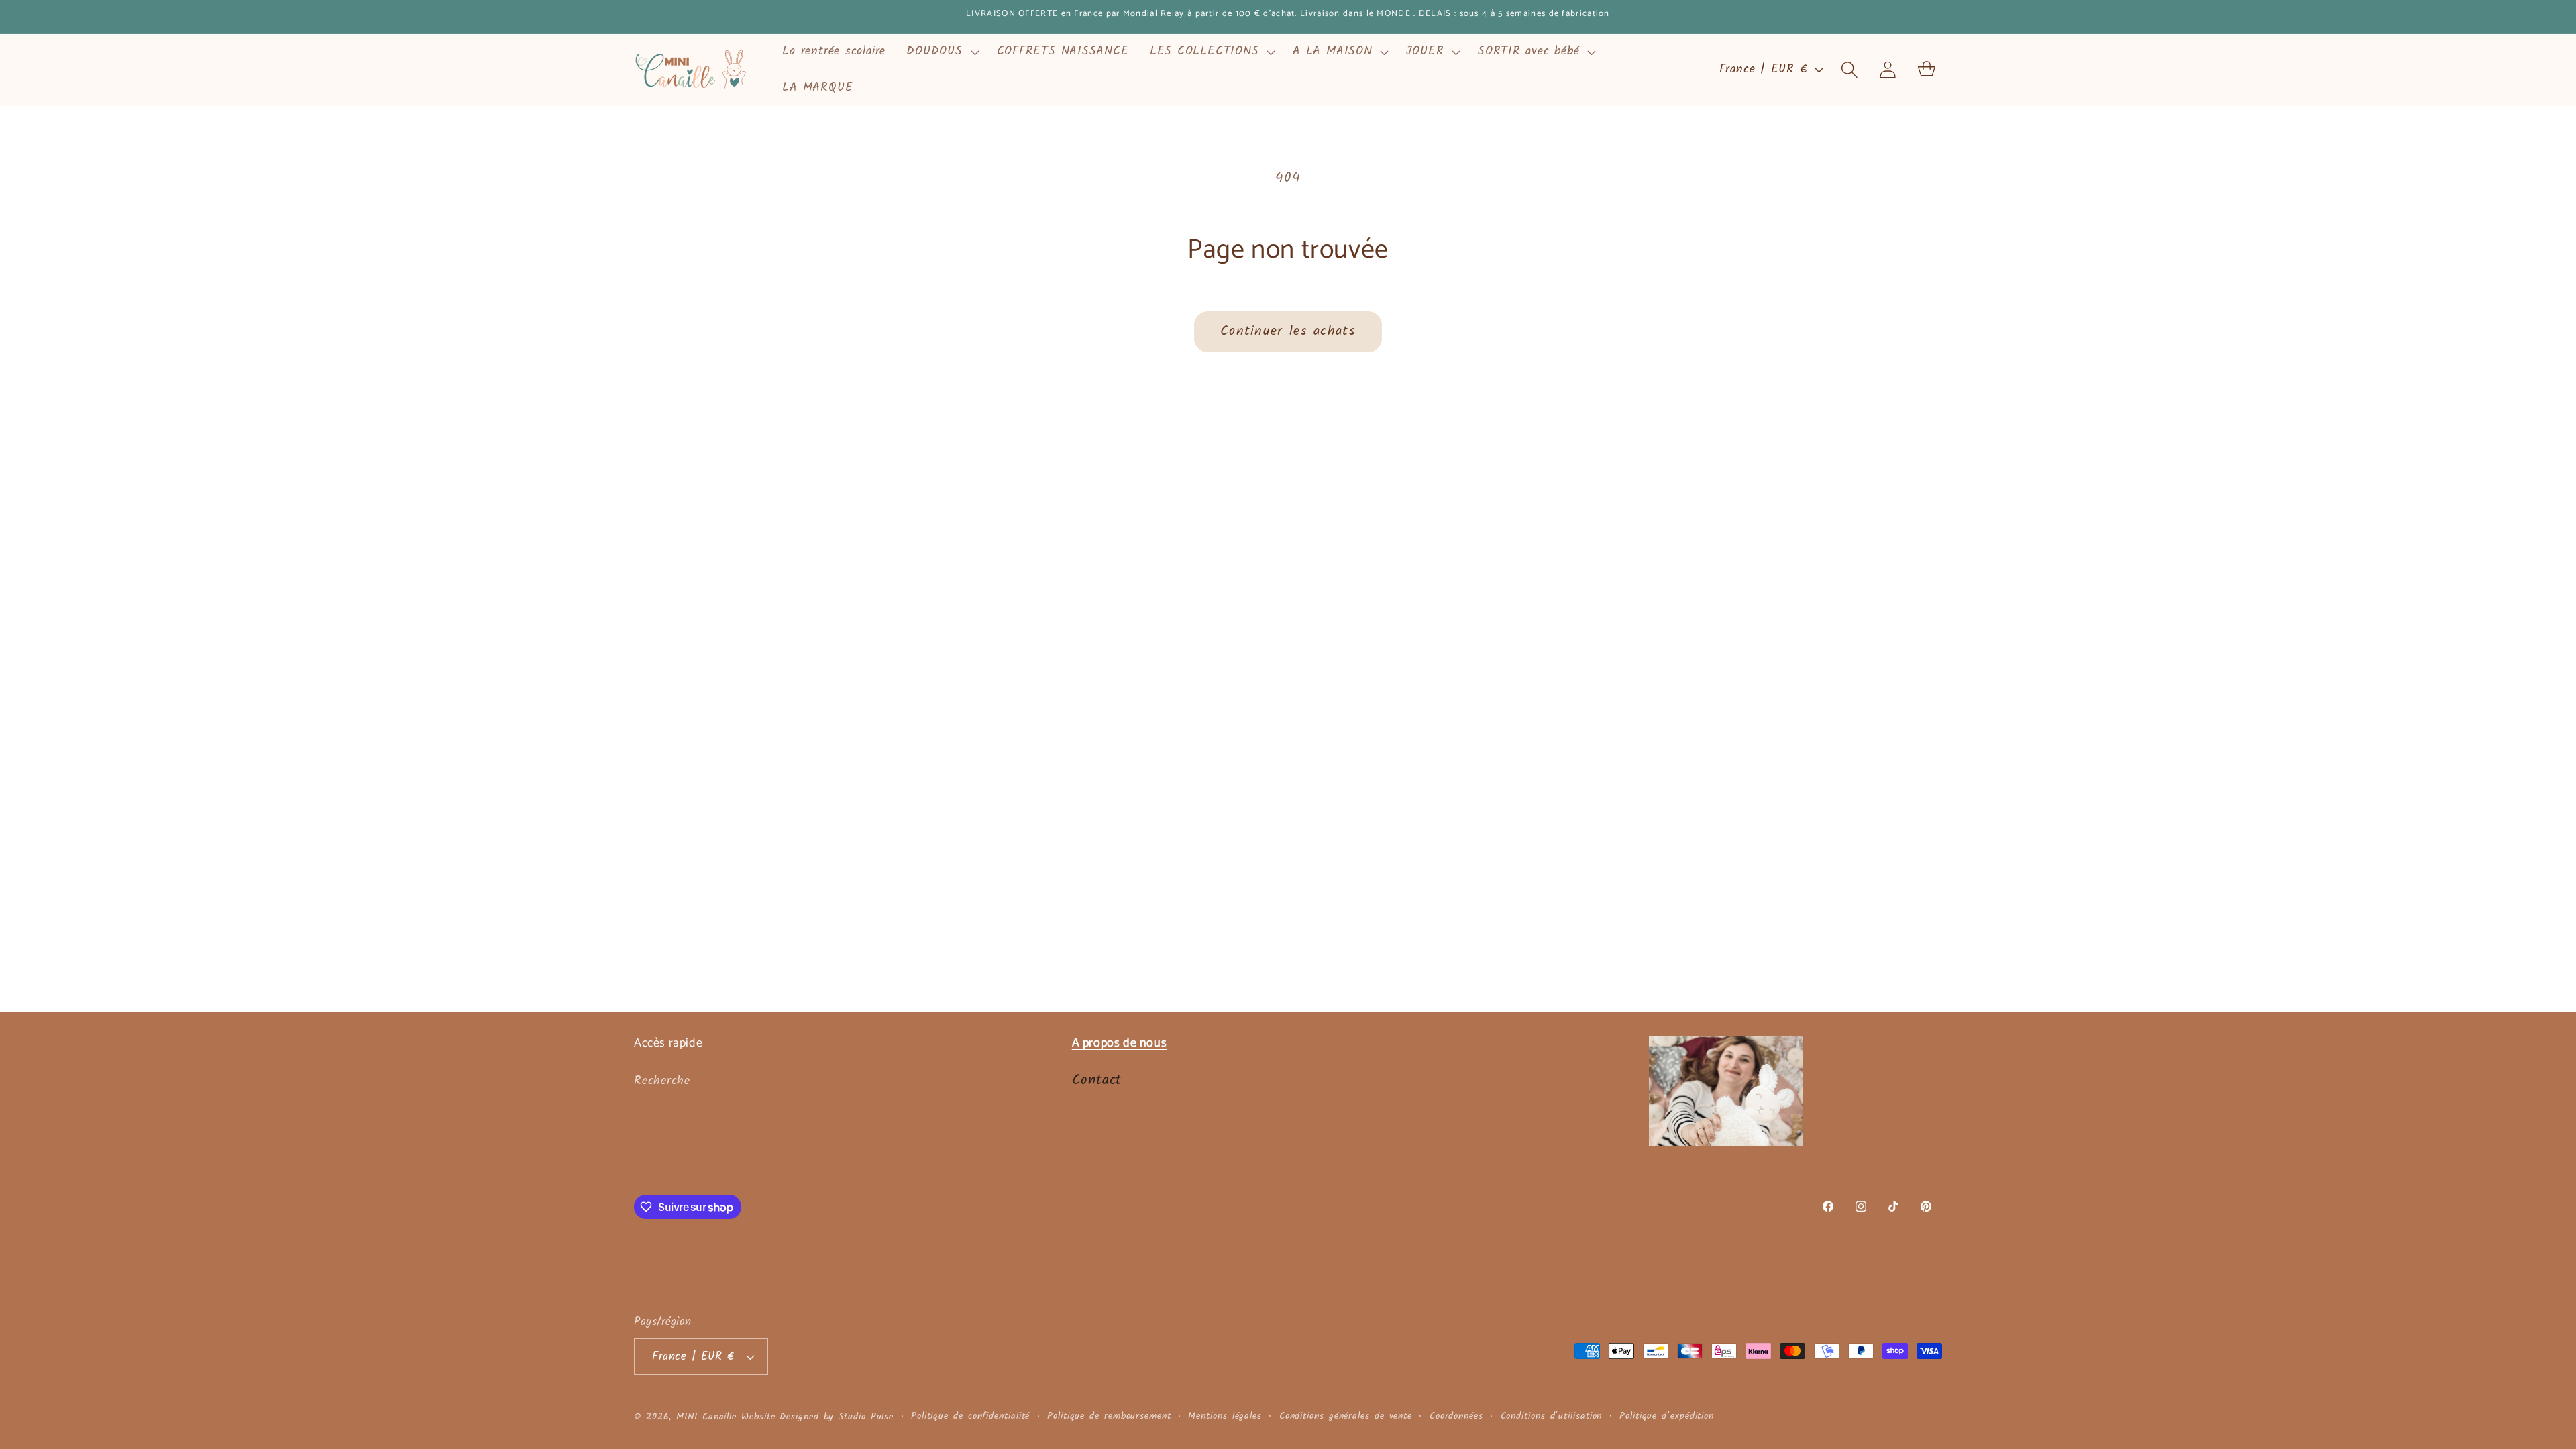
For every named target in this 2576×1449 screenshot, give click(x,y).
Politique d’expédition (1667, 1417)
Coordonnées (1456, 1417)
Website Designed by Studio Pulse (817, 1417)
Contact (1097, 1080)
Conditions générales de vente (1346, 1417)
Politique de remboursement (1109, 1417)
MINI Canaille (706, 1417)
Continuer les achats (1288, 331)
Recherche (662, 1081)
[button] (941, 52)
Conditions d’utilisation (1552, 1417)
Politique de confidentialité (970, 1417)
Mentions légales (1225, 1417)
